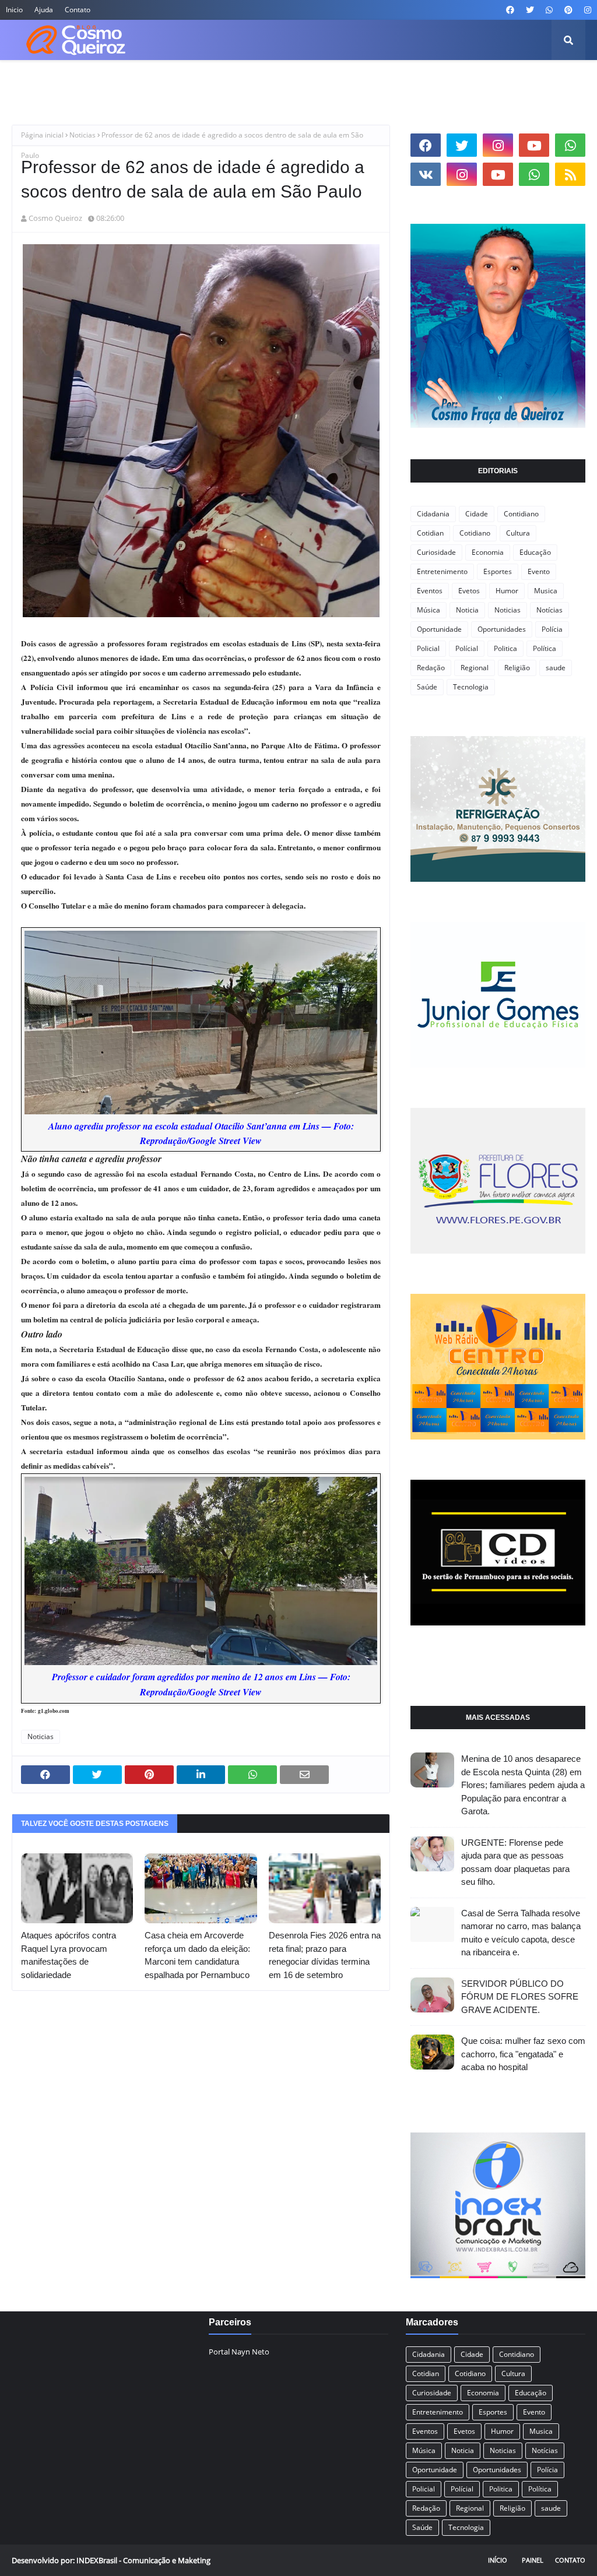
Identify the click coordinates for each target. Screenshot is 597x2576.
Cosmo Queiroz (55, 218)
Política (545, 648)
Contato (78, 10)
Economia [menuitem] (256, 81)
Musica (546, 591)
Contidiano (521, 514)
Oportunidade (439, 629)
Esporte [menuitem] (362, 81)
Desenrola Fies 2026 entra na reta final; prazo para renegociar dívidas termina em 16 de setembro (325, 1955)
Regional (475, 668)
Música (429, 610)
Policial (428, 648)
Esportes (498, 571)
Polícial (467, 648)
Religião (517, 668)
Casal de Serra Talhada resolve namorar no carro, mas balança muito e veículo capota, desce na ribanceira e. (521, 1933)
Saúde (427, 687)
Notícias (549, 610)
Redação (431, 668)
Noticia (467, 610)
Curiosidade (436, 552)
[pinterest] (568, 10)
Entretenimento (442, 571)
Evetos (469, 591)
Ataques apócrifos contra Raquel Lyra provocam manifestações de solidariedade (69, 1955)
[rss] (570, 174)
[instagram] (586, 10)
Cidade (477, 514)
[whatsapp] (549, 10)
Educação (535, 552)
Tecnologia (471, 687)
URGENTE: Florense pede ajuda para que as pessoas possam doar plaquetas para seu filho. (515, 1862)
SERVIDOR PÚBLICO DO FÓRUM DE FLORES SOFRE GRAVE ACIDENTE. (520, 1997)
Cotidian (430, 533)
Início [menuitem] (31, 81)
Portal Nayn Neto (239, 2352)
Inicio (14, 10)
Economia (488, 552)
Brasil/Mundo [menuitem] (147, 81)
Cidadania (433, 514)
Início (498, 2560)
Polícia (552, 629)
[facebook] (510, 10)
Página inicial (42, 135)
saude (556, 668)
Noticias (82, 135)
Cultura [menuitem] (205, 81)
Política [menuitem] (451, 81)
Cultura (518, 533)
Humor (507, 591)
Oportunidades (502, 629)
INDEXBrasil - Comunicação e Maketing (143, 2560)
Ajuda (44, 10)
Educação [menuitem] (311, 81)
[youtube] (534, 145)
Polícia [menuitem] (407, 81)
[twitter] (530, 10)
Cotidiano (475, 533)
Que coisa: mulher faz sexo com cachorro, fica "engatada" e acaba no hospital (523, 2054)
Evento (539, 571)
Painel (533, 2560)
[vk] (426, 174)
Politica (505, 648)
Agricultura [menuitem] (81, 81)
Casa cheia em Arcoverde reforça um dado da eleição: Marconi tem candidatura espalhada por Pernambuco (197, 1955)
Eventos (430, 591)
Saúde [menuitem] (495, 81)
